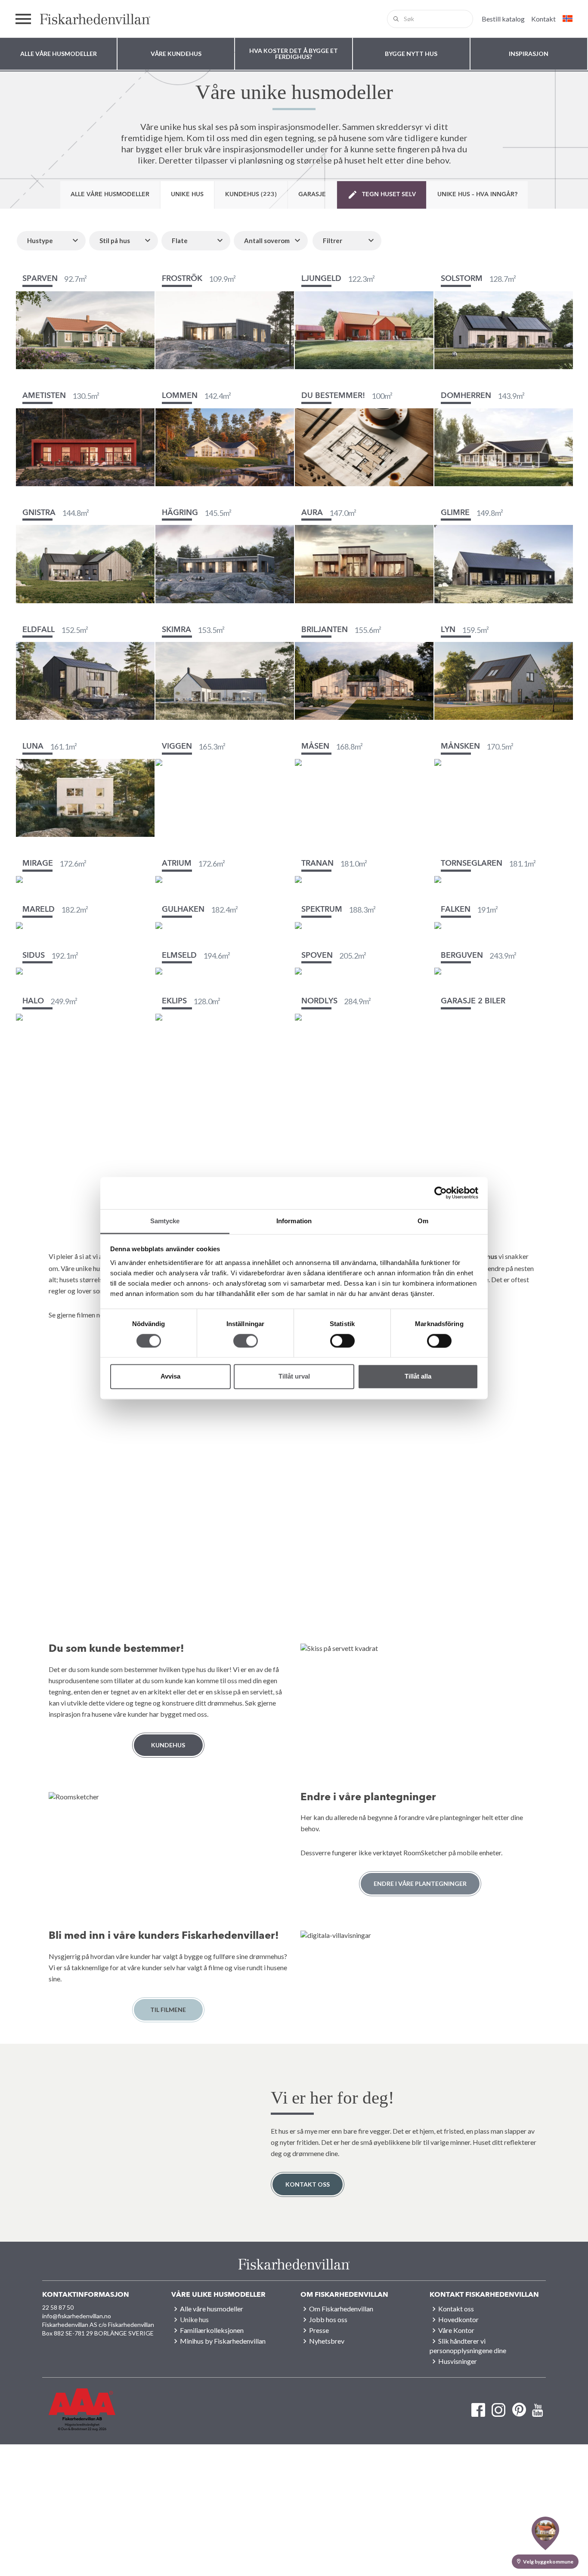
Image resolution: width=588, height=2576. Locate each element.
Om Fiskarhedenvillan (341, 2309)
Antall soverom (267, 241)
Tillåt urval (294, 1377)
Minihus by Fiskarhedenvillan (223, 2341)
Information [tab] (294, 1221)
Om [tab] (423, 1221)
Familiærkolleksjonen (212, 2330)
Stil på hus (115, 241)
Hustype (40, 241)
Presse (319, 2330)
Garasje (312, 194)
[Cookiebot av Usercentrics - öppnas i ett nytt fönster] (441, 1193)
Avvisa (170, 1377)
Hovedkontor (458, 2319)
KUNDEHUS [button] (168, 1745)
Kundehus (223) (251, 194)
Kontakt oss (308, 2184)
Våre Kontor (456, 2330)
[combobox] (430, 19)
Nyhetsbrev (327, 2341)
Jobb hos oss (328, 2319)
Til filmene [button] (168, 2010)
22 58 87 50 (58, 2307)
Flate (180, 241)
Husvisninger (458, 2361)
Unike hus (187, 194)
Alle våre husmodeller (110, 194)
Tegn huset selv (389, 194)
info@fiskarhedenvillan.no (77, 2316)
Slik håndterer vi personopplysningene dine (468, 2346)
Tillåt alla (418, 1377)
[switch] (246, 1341)
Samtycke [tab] (165, 1221)
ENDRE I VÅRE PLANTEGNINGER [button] (420, 1883)
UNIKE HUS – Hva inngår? (477, 194)
